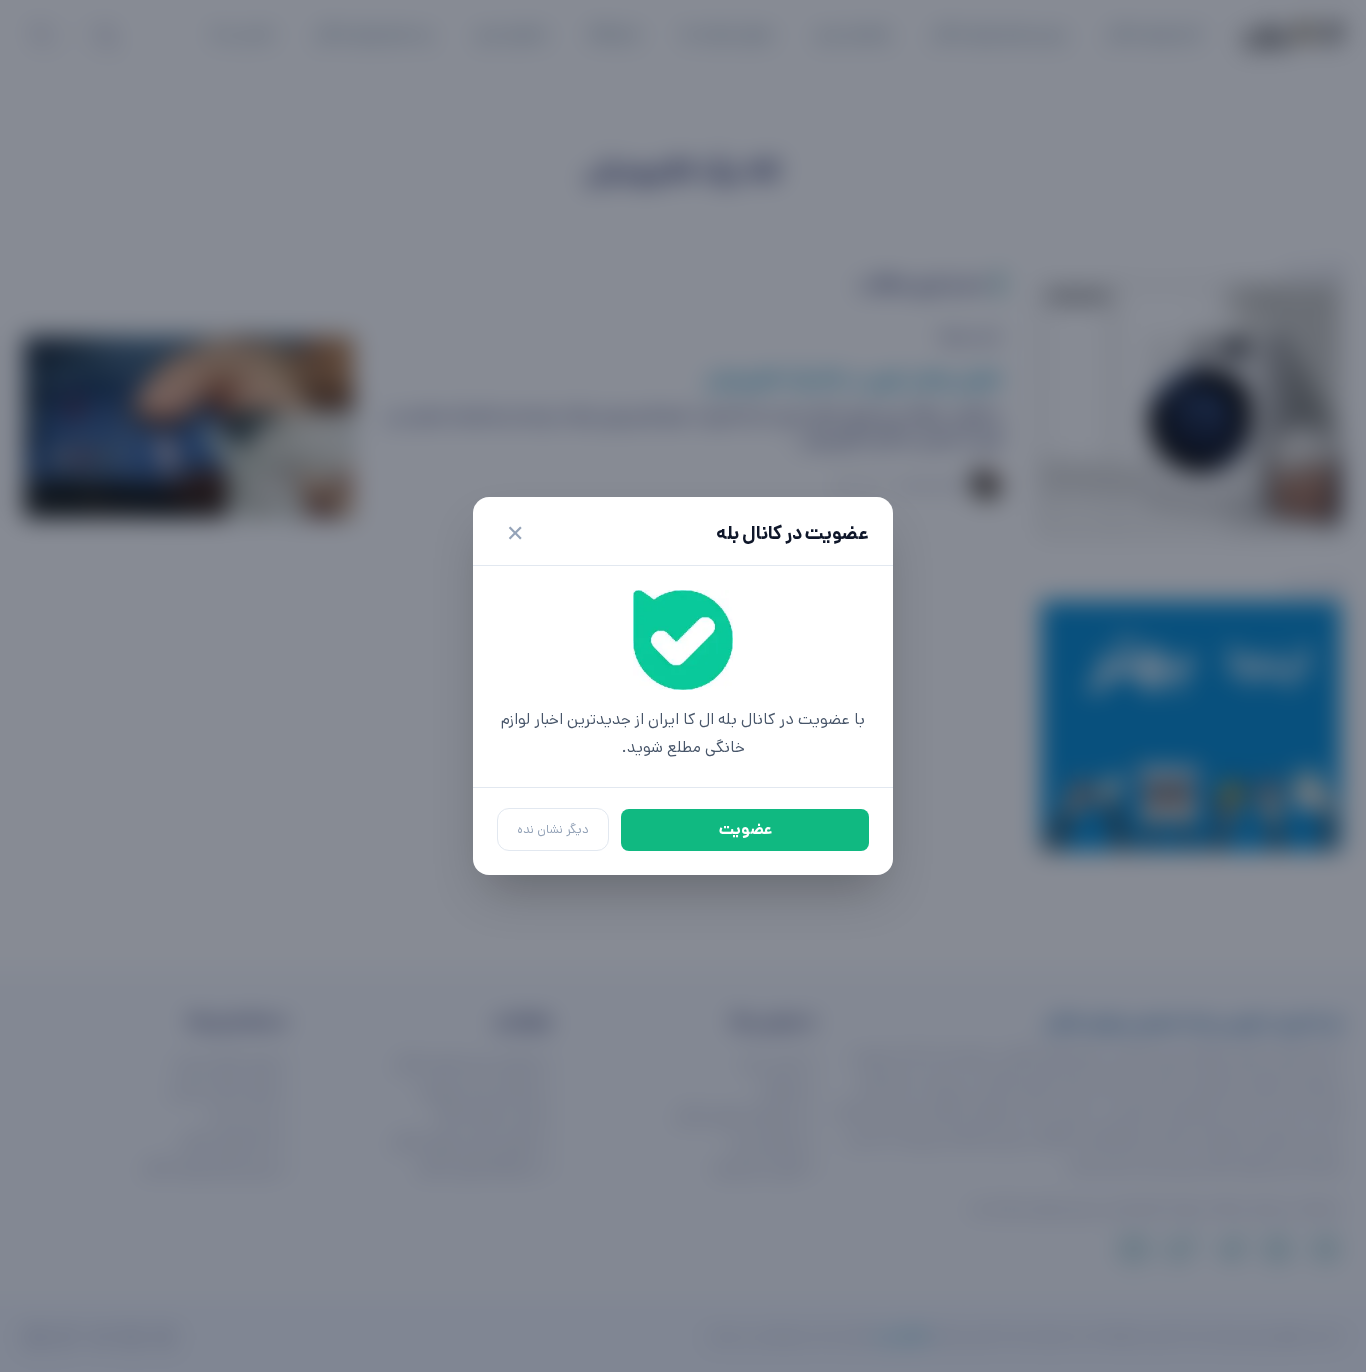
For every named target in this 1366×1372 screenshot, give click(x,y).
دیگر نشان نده (553, 829)
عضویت (745, 829)
